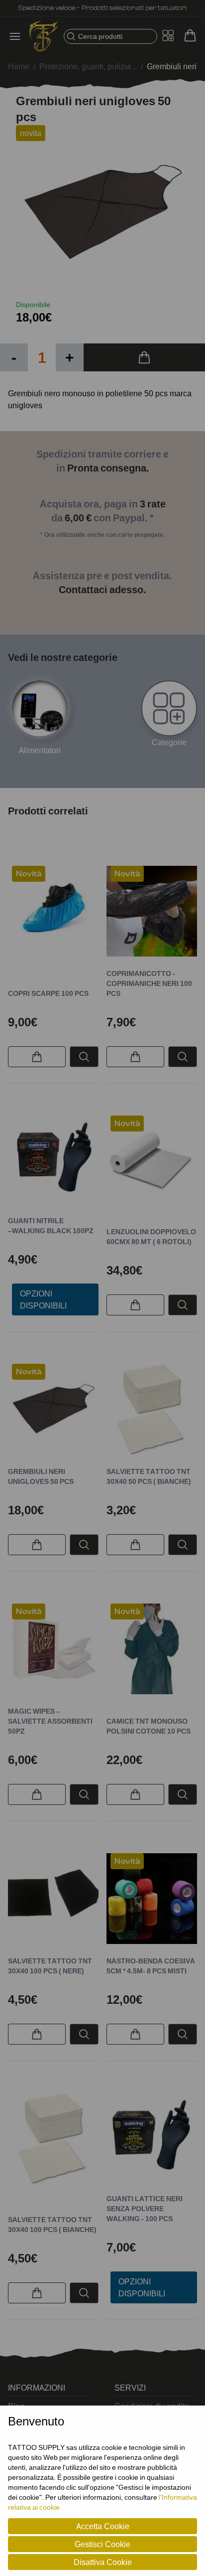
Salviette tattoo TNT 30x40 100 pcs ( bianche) (52, 2224)
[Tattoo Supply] (44, 36)
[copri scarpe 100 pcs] (53, 911)
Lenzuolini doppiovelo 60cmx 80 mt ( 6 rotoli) (151, 1236)
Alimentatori (40, 750)
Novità (29, 874)
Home (19, 66)
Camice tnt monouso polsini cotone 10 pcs (149, 1726)
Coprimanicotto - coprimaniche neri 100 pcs (149, 983)
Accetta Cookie (103, 2526)
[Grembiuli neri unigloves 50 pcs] (53, 1409)
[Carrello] (190, 35)
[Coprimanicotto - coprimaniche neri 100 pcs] (152, 911)
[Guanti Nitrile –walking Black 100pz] (53, 1160)
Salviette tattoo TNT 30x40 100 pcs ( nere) (50, 1966)
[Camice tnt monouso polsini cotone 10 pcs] (152, 1649)
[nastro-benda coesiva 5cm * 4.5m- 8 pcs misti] (152, 1899)
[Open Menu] (18, 36)
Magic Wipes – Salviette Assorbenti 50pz (50, 1721)
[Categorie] (169, 708)
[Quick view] (84, 1057)
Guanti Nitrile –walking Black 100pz (51, 1225)
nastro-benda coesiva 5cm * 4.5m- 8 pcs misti (151, 1966)
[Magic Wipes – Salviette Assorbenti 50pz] (53, 1649)
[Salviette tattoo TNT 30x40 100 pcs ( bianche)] (53, 2138)
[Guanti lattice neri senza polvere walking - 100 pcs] (152, 2137)
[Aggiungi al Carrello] (144, 357)
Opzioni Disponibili (43, 1299)
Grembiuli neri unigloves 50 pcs (41, 1476)
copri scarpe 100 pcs (48, 993)
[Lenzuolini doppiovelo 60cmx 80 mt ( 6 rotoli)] (152, 1161)
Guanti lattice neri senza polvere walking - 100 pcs (145, 2208)
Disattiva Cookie (103, 2562)
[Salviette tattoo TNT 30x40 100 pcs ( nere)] (53, 1899)
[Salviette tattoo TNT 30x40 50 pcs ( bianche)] (152, 1409)
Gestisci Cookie (102, 2544)
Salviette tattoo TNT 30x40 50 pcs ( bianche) (149, 1476)
